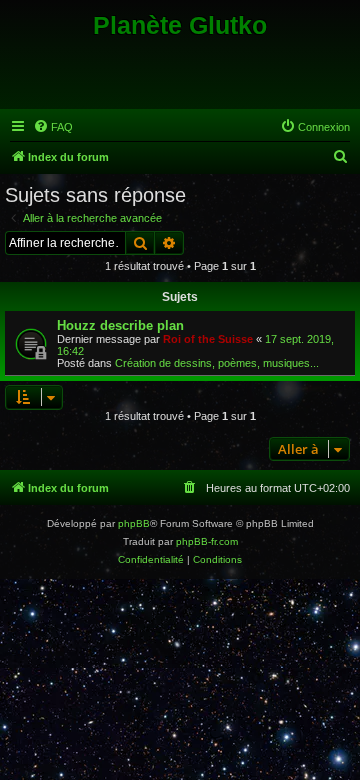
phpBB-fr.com (207, 541)
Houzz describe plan (120, 325)
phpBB (134, 523)
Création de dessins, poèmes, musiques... (217, 363)
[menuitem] (53, 127)
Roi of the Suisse (208, 339)
